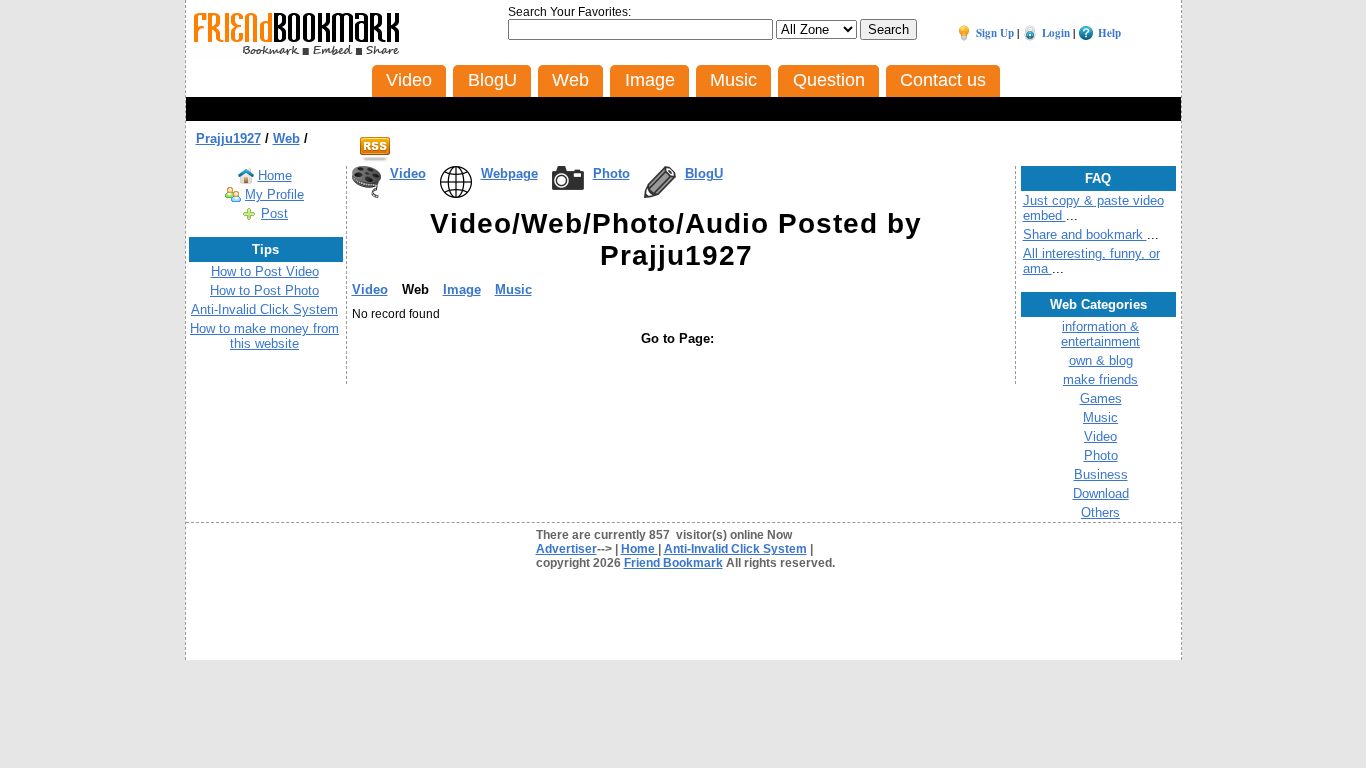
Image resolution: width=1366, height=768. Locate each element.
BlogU (704, 173)
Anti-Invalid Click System (264, 309)
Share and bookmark (1085, 234)
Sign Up (995, 33)
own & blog (1101, 360)
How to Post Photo (264, 290)
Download (1101, 493)
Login (1056, 33)
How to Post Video (265, 271)
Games (1101, 398)
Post (274, 213)
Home (275, 175)
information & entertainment (1100, 334)
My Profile (274, 194)
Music (513, 289)
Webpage (509, 173)
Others (1100, 512)
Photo (611, 173)
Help (1109, 33)
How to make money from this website (264, 336)
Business (1101, 474)
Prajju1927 (228, 138)
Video (408, 173)
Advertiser (566, 549)
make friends (1100, 379)
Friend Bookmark (673, 563)
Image (462, 289)
